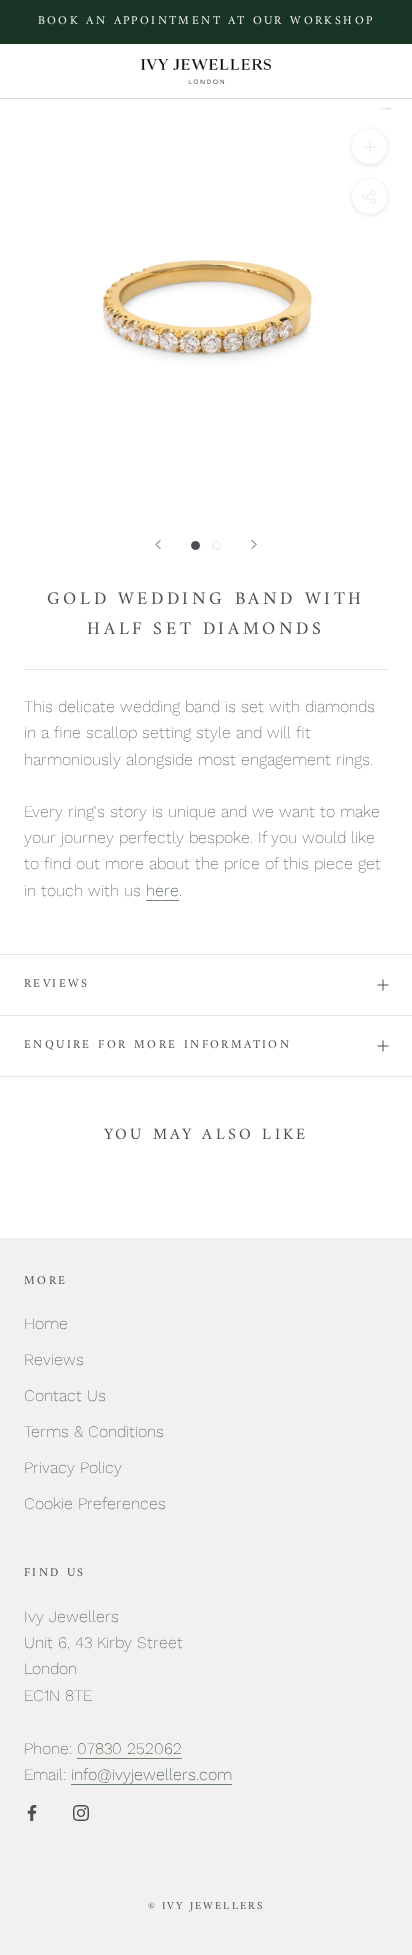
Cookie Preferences (95, 1503)
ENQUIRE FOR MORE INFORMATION (157, 1045)
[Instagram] (81, 1812)
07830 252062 (129, 1748)
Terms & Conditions (94, 1431)
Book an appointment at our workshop (206, 21)
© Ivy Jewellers (206, 1906)
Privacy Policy (73, 1467)
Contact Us (65, 1395)
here (162, 890)
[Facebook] (32, 1812)
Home (46, 1323)
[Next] (254, 544)
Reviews (57, 984)
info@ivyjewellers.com (151, 1774)
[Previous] (158, 544)
